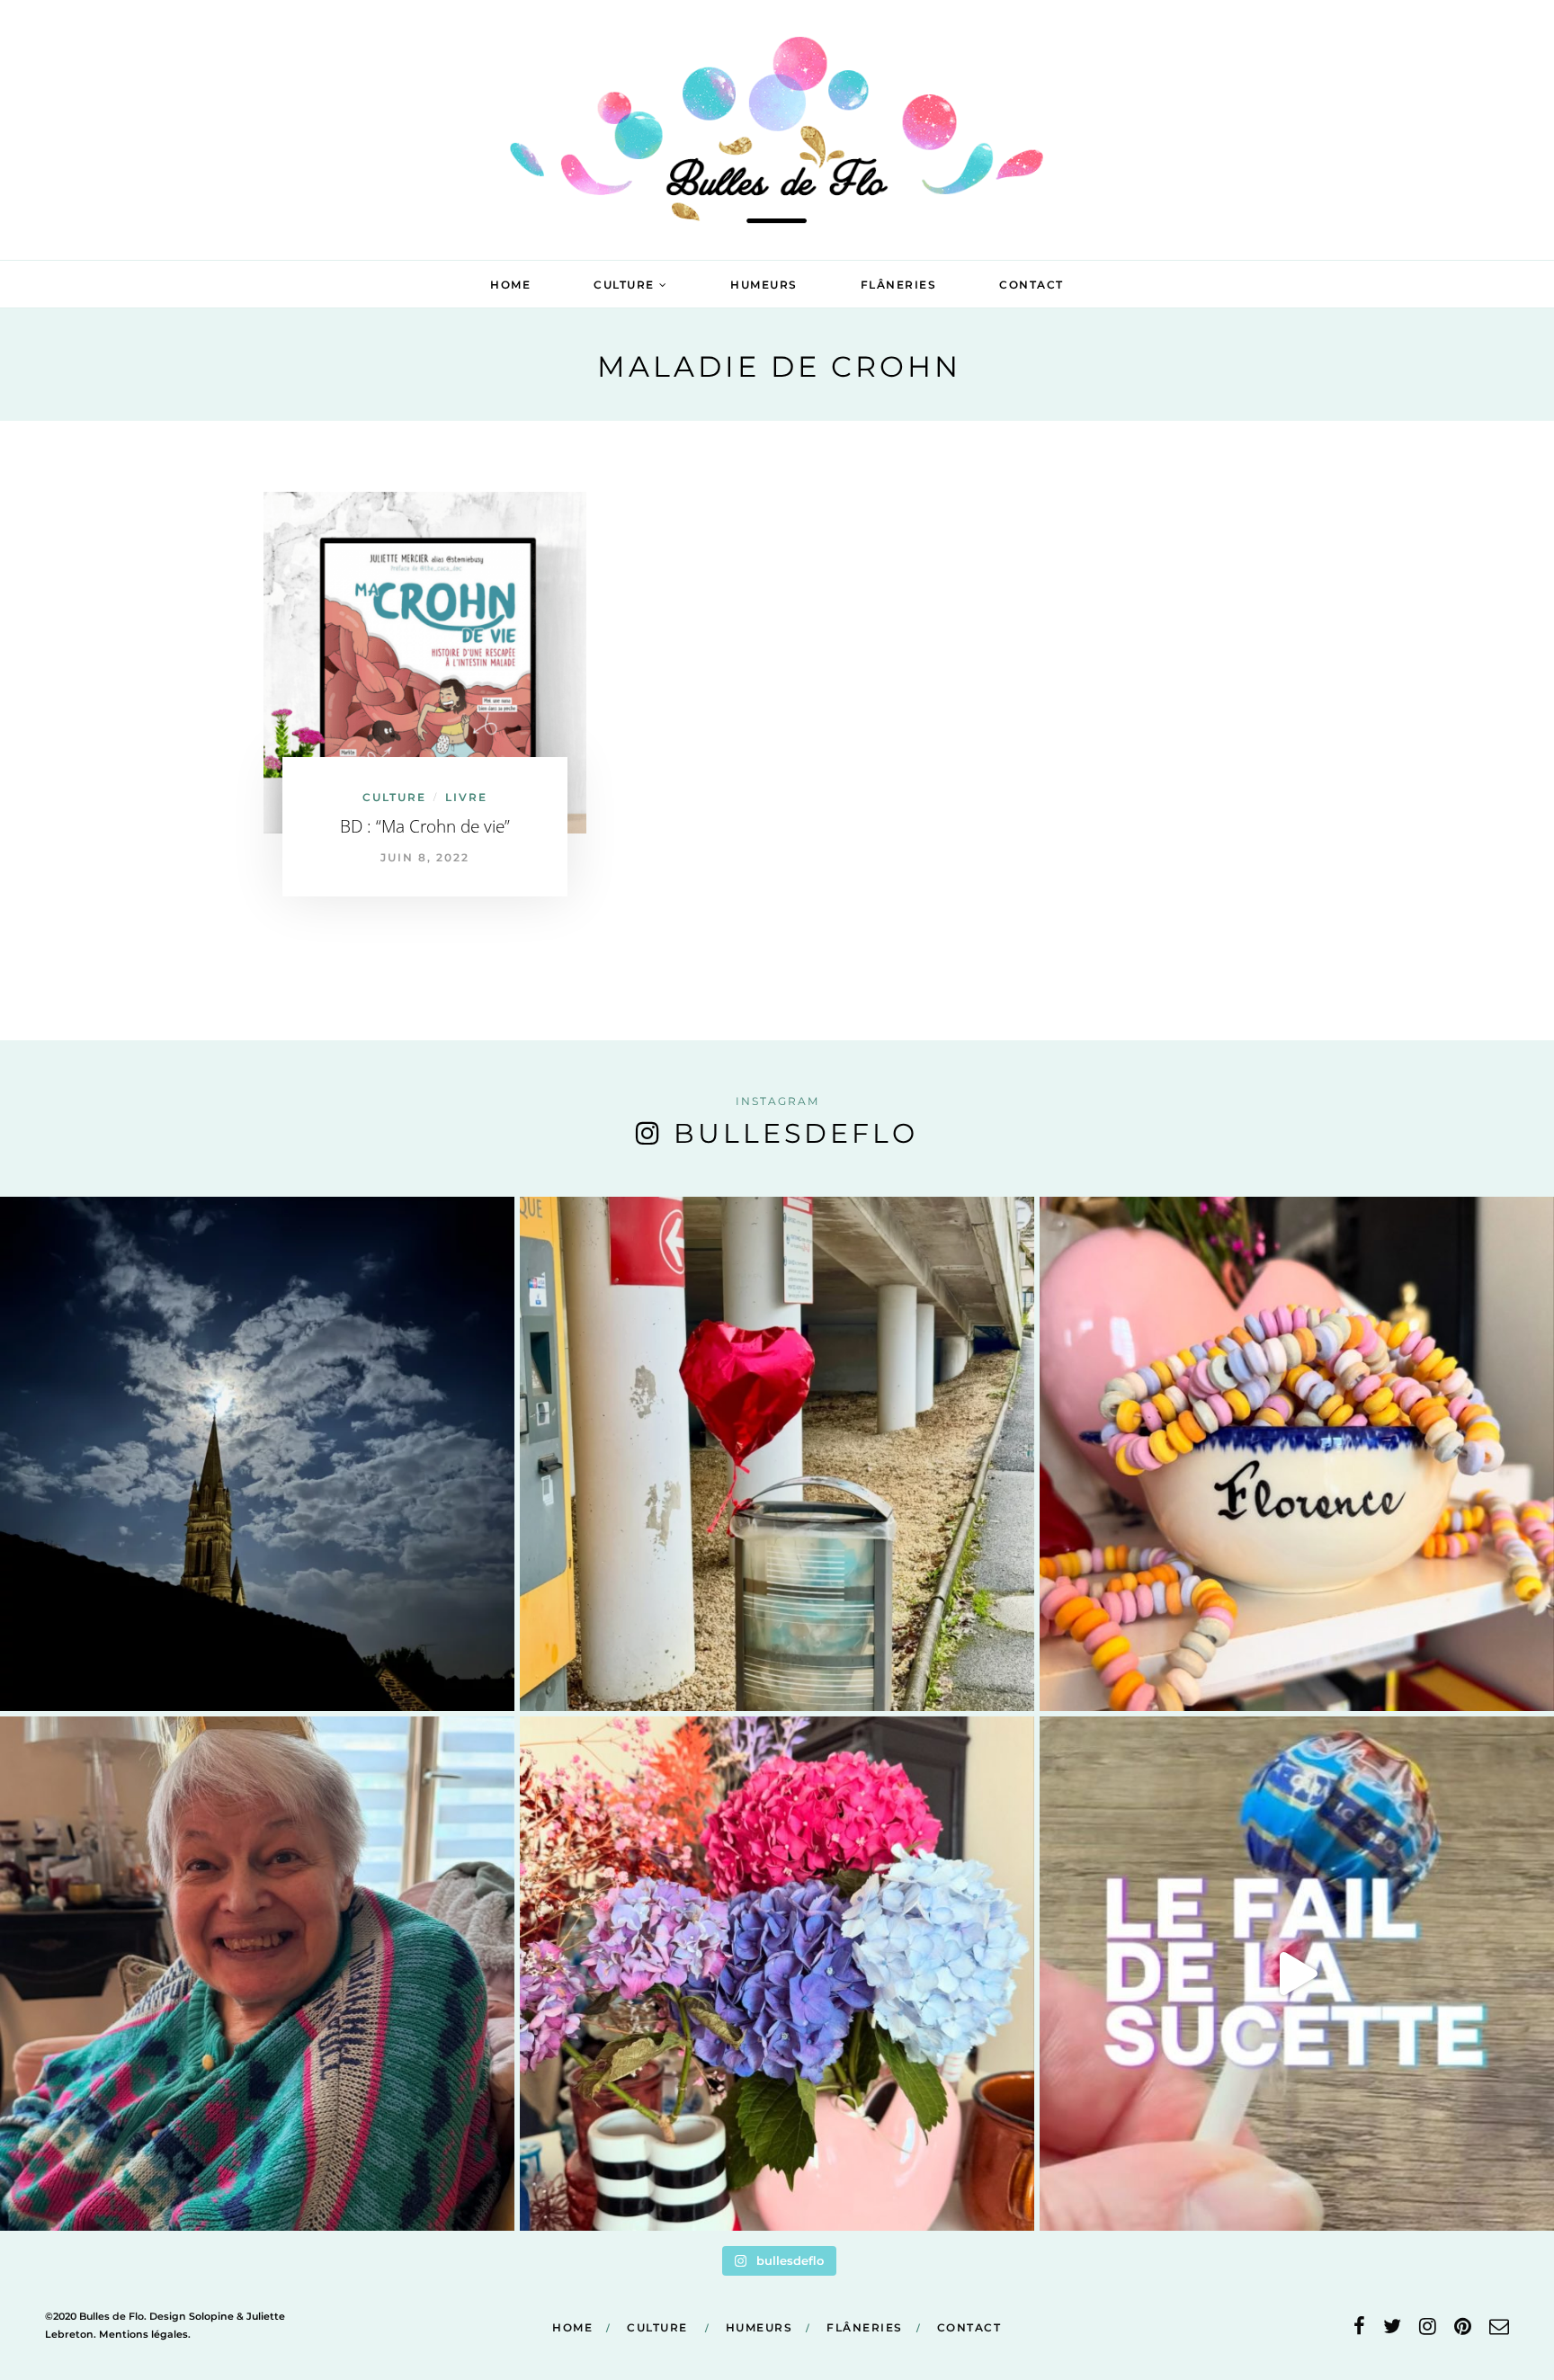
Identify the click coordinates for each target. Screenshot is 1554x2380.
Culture (624, 285)
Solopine (211, 2316)
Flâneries (899, 285)
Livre (466, 797)
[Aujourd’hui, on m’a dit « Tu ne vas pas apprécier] (257, 1974)
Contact (1032, 285)
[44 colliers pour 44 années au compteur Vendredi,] (1297, 1454)
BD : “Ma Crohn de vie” (425, 826)
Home (510, 285)
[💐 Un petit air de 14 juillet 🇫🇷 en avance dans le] (777, 1974)
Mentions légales (143, 2334)
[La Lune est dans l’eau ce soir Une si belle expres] (257, 1454)
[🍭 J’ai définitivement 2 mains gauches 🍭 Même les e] (1297, 1974)
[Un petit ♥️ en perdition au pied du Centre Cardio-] (777, 1454)
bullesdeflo (796, 1133)
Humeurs (764, 285)
